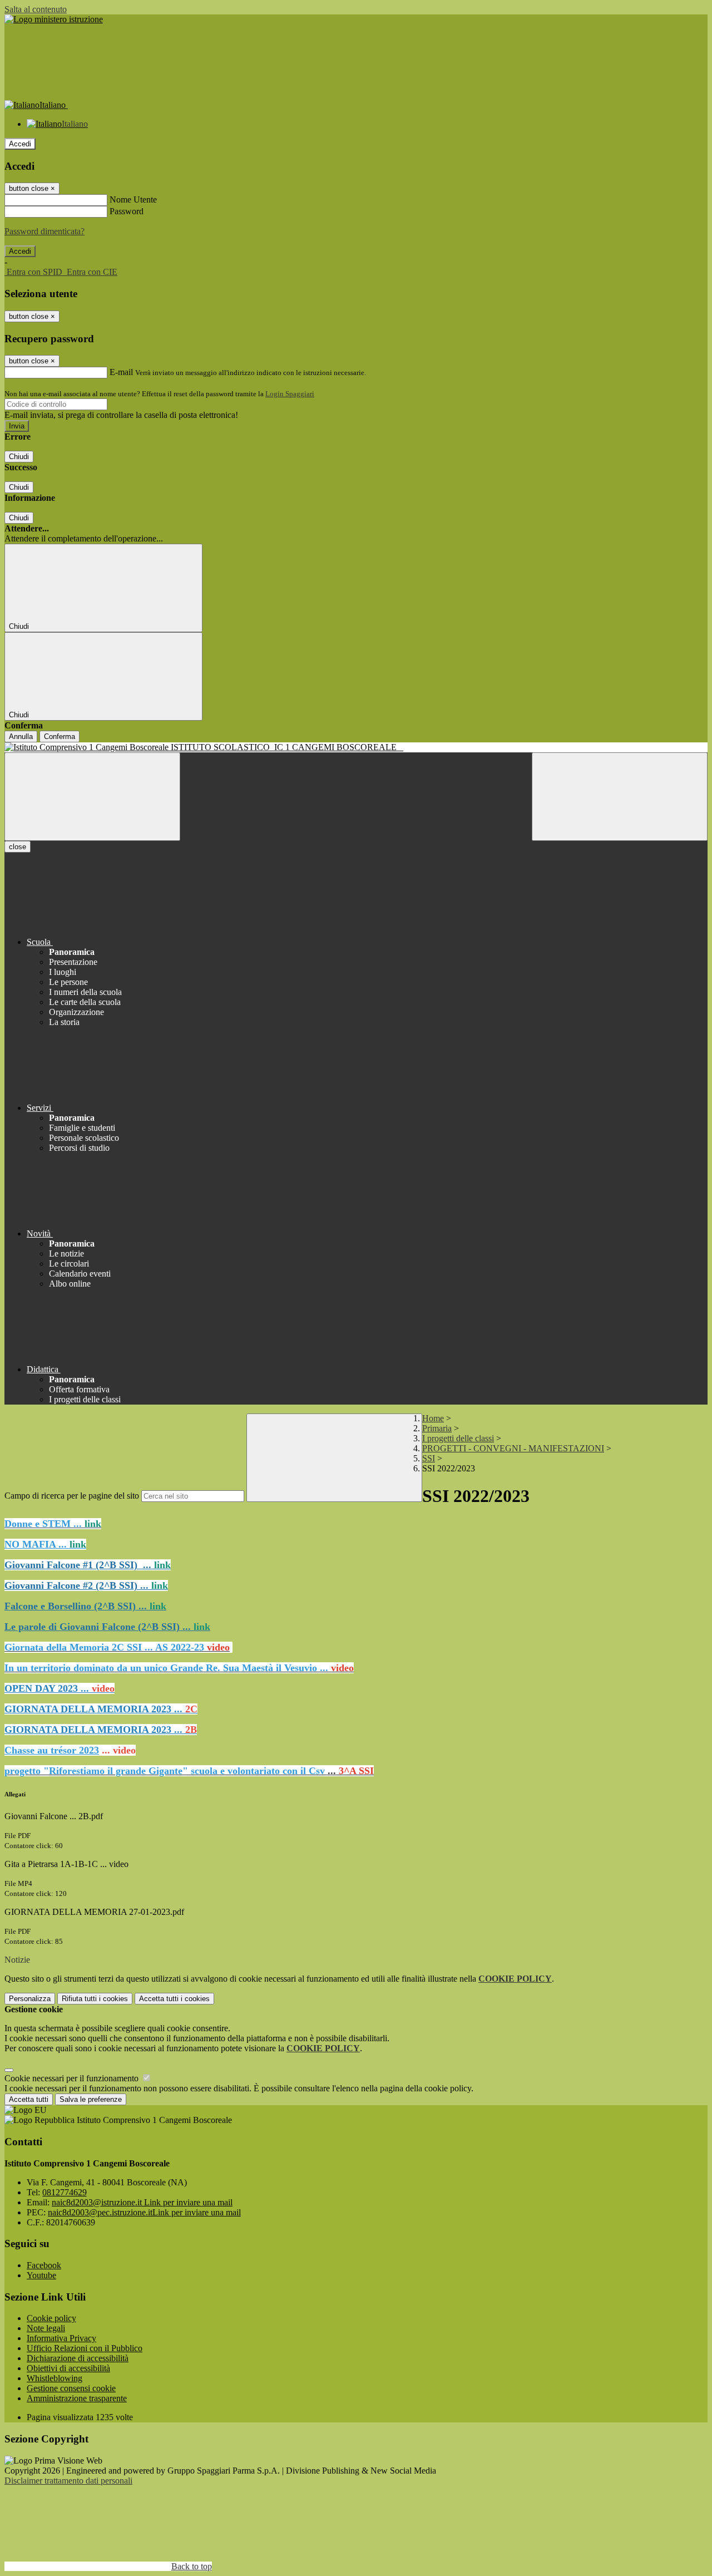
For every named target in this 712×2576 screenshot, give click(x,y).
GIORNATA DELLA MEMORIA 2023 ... (101, 1709)
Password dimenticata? (44, 231)
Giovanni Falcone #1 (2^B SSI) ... (88, 1565)
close (18, 847)
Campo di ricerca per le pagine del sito (72, 1496)
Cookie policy (51, 2318)
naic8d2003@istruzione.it (142, 2202)
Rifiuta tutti (95, 1999)
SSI (429, 1458)
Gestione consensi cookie (71, 2388)
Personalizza (30, 1999)
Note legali (46, 2328)
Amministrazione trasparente (77, 2398)
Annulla (21, 737)
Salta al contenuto (36, 9)
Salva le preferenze (91, 2099)
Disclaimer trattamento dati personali (68, 2481)
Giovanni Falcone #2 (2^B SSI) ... (86, 1585)
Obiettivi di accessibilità (68, 2368)
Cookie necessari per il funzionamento (73, 2078)
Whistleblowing (55, 2378)
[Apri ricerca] (620, 797)
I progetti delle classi (458, 1438)
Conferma (60, 737)
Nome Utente (133, 200)
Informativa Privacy (61, 2338)
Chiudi (19, 457)
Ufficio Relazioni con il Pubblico (85, 2348)
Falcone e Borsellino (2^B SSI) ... (85, 1606)
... (189, 1771)
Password (127, 211)
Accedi (20, 144)
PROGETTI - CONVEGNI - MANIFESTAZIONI (513, 1448)
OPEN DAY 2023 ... (60, 1688)
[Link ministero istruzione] (54, 19)
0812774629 (65, 2192)
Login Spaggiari (290, 394)
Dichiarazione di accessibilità (78, 2358)
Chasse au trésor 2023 (52, 1750)
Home (433, 1418)
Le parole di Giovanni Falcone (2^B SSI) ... (107, 1627)
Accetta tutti (174, 1999)
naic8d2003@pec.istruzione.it (144, 2212)
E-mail (121, 372)
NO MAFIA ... (45, 1544)
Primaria (437, 1428)
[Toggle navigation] (92, 797)
